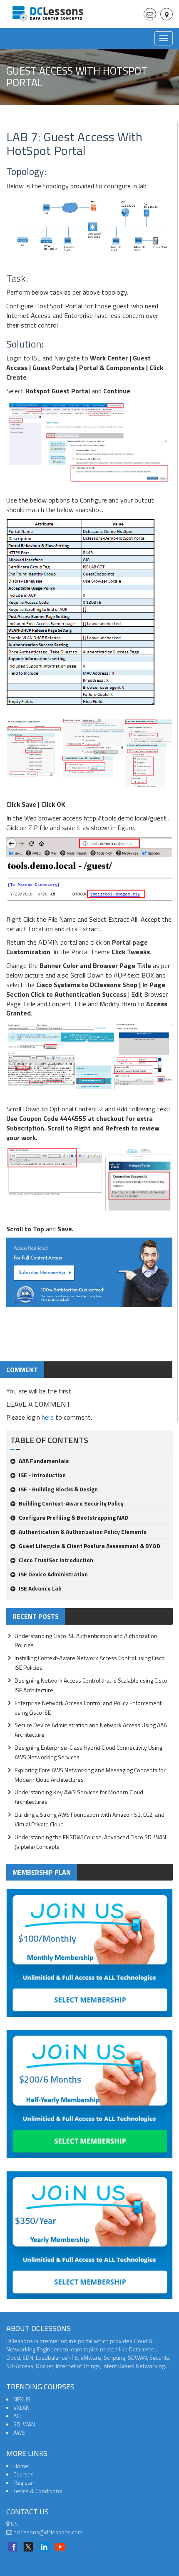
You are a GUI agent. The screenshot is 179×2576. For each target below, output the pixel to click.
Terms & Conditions (38, 2491)
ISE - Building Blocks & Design (58, 1489)
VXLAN (21, 2407)
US (14, 2524)
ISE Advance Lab (40, 1588)
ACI (17, 2416)
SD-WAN (24, 2424)
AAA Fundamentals (44, 1461)
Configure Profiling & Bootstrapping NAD (73, 1517)
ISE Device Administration (53, 1574)
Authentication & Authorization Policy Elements (83, 1532)
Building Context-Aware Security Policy (71, 1503)
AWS (19, 2432)
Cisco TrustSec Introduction (56, 1560)
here (48, 1417)
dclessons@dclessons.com (47, 2532)
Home (21, 2466)
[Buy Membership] (89, 1276)
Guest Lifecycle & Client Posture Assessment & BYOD (89, 1546)
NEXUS (22, 2399)
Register (24, 2482)
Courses (24, 2474)
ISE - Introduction (42, 1475)
